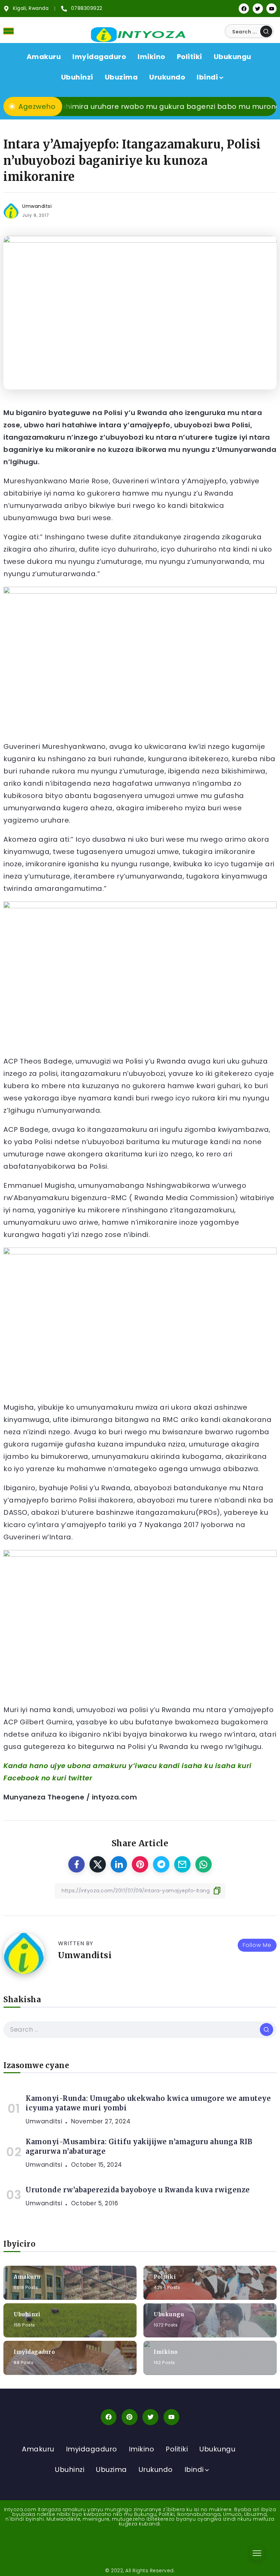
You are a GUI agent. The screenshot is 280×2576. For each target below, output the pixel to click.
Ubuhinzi (27, 2314)
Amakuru (27, 2276)
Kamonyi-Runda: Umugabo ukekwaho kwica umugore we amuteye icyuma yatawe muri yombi (148, 2103)
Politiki (165, 2276)
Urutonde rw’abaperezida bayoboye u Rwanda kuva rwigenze (138, 2190)
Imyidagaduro (34, 2352)
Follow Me (257, 1945)
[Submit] (266, 31)
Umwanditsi (37, 206)
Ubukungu (169, 2314)
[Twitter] (258, 9)
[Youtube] (271, 9)
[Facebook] (244, 9)
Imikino (166, 2352)
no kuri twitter (67, 1778)
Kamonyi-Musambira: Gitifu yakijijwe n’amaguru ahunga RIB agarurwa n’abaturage (139, 2146)
